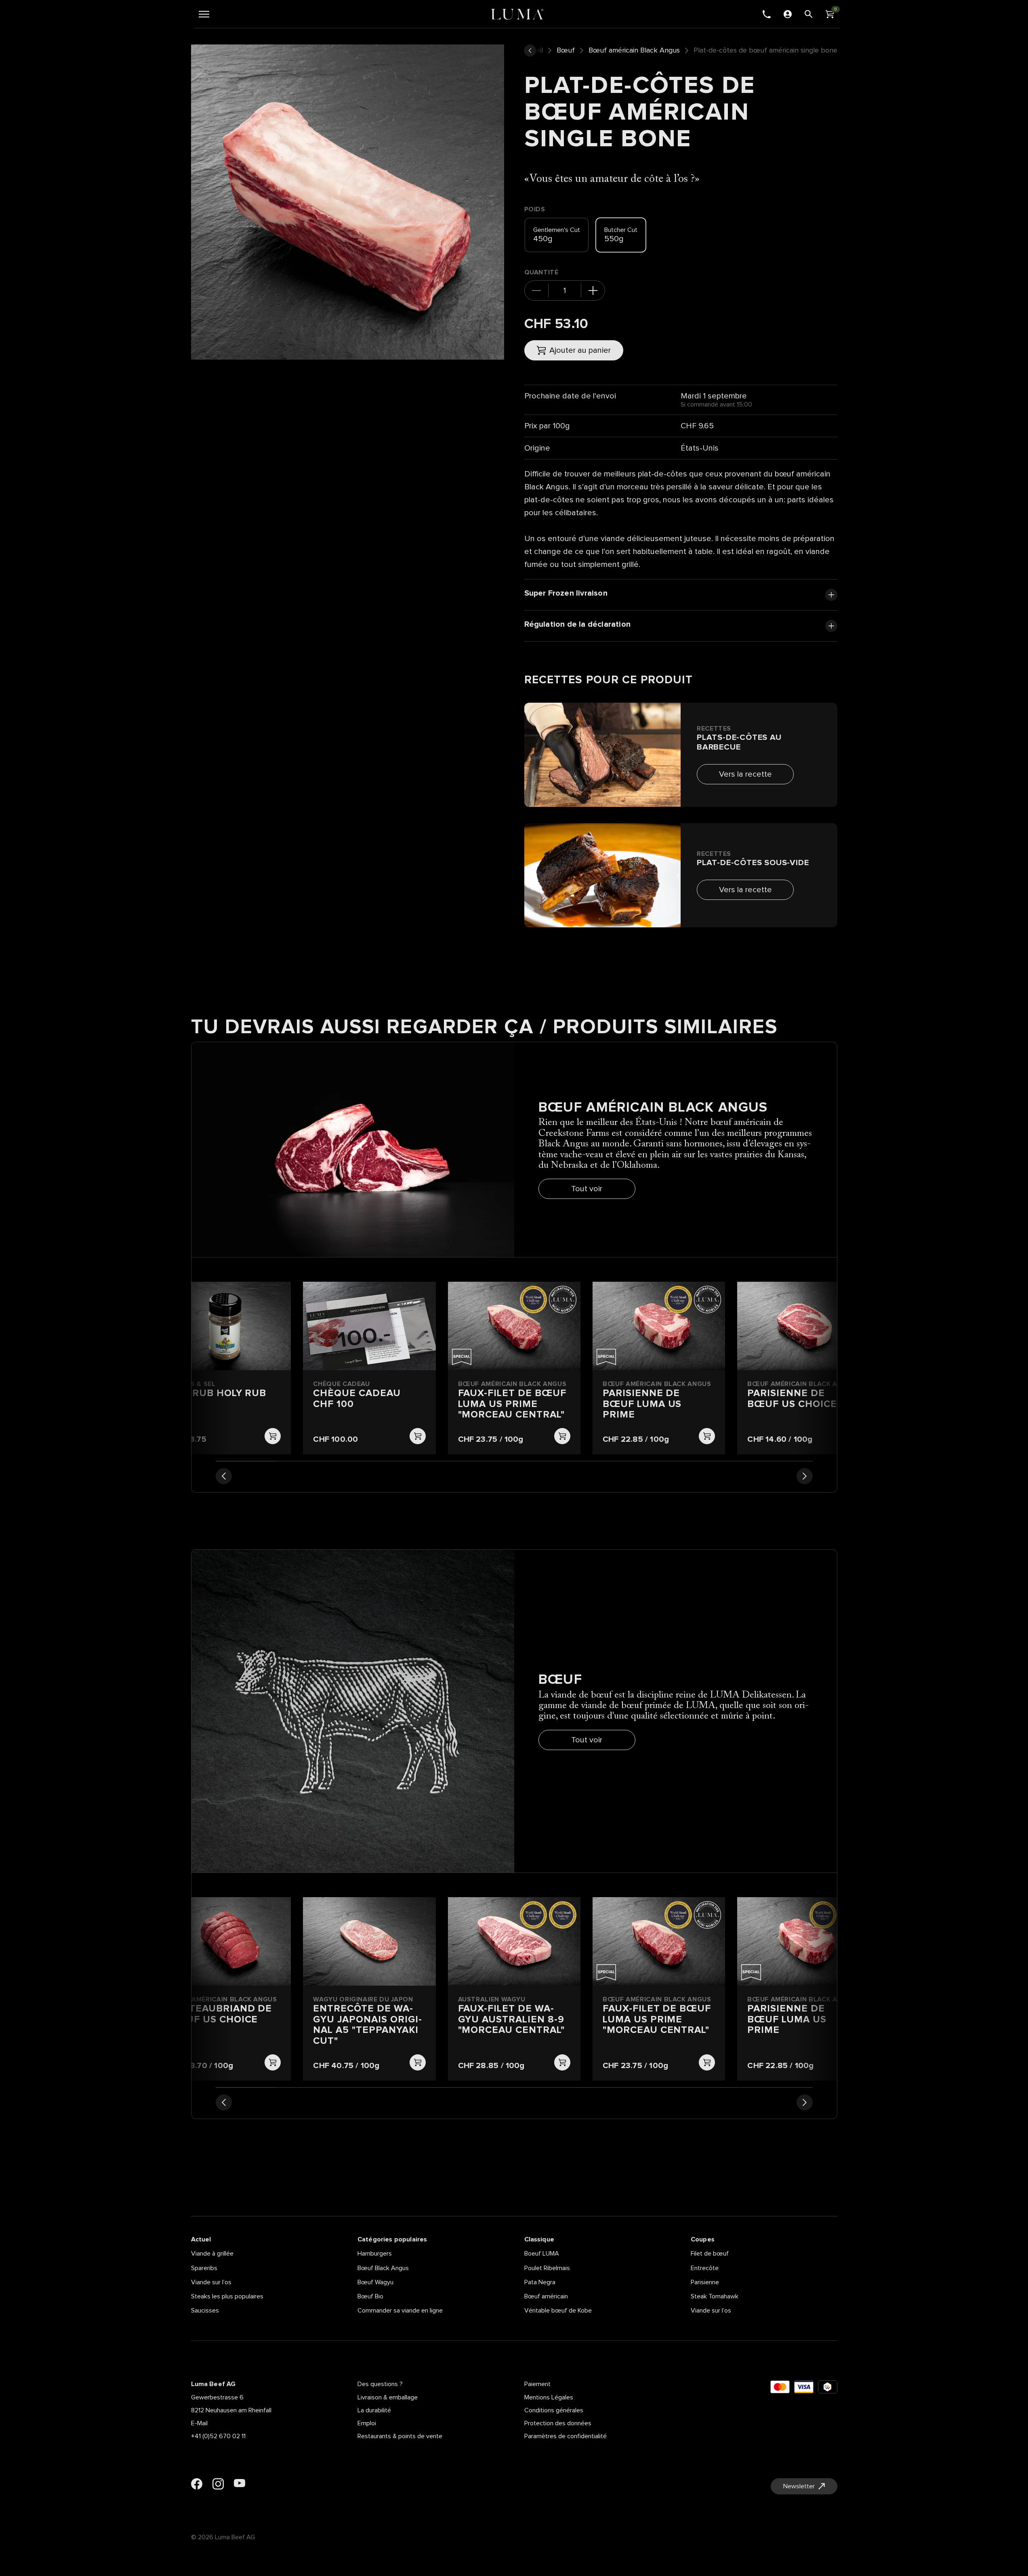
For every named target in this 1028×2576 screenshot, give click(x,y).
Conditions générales (554, 2410)
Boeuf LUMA (542, 2254)
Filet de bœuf (710, 2254)
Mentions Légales (549, 2397)
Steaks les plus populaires (227, 2296)
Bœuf (566, 51)
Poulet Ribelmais (547, 2268)
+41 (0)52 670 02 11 (218, 2436)
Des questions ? (380, 2384)
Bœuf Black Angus (383, 2268)
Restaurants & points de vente (400, 2436)
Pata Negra (540, 2282)
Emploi (367, 2423)
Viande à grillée (212, 2254)
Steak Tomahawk (715, 2296)
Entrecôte (705, 2268)
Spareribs (204, 2268)
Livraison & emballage (388, 2397)
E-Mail (199, 2423)
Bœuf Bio (370, 2296)
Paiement (537, 2384)
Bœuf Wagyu (375, 2282)
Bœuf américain (546, 2296)
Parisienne (705, 2282)
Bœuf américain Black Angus (634, 51)
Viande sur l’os (211, 2282)
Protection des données (558, 2423)
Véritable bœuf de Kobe (558, 2311)
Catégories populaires (392, 2239)
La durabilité (374, 2410)
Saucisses (205, 2311)
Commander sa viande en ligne (400, 2311)
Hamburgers (375, 2254)
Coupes (703, 2239)
